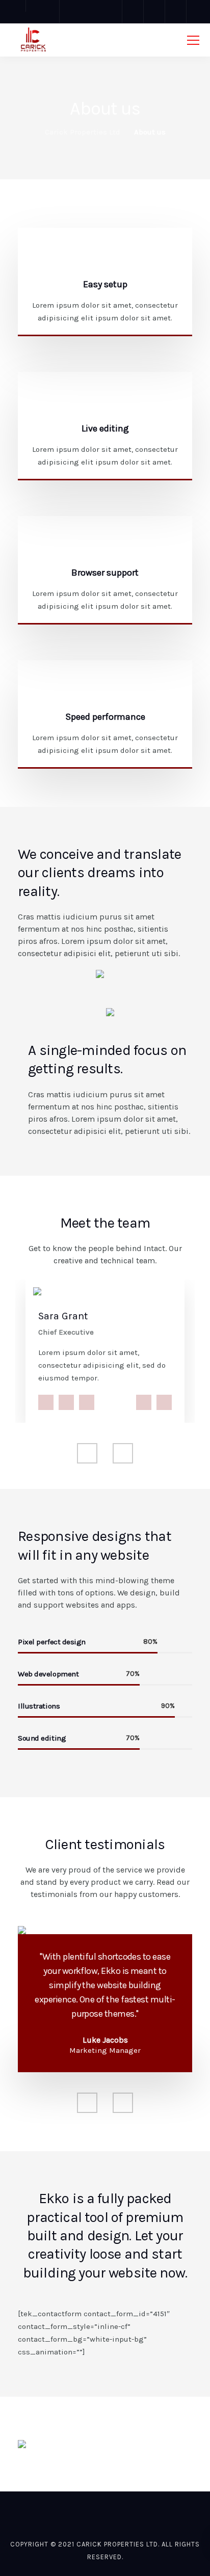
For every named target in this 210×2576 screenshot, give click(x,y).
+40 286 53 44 (164, 1402)
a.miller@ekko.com (144, 1402)
